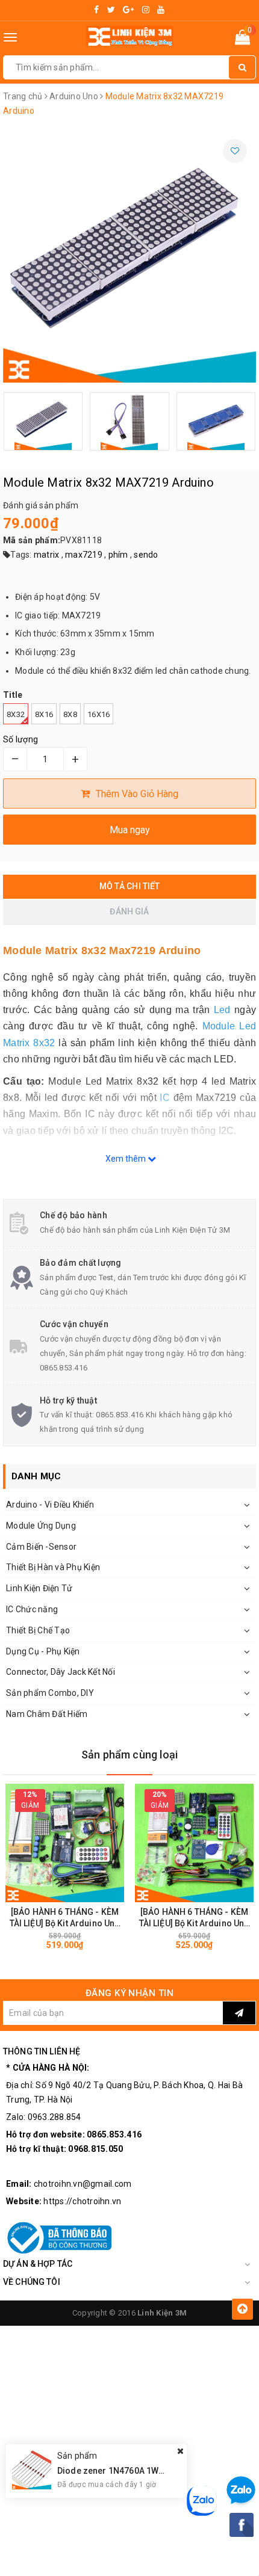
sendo (146, 555)
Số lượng (20, 739)
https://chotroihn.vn (82, 2201)
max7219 (84, 555)
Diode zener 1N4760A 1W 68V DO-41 (130, 2471)
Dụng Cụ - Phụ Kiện (43, 1651)
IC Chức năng (32, 1609)
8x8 (70, 714)
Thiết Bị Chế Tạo (38, 1630)
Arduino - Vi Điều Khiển (50, 1505)
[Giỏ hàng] (242, 40)
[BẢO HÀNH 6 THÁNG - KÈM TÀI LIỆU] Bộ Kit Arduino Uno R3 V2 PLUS (195, 1918)
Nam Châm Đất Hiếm (47, 1714)
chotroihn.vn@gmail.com (83, 2184)
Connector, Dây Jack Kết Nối (61, 1672)
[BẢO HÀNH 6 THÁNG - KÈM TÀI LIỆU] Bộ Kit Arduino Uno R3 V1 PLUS (65, 1918)
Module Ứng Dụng (41, 1526)
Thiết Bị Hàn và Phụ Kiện (53, 1567)
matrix (47, 555)
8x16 (44, 714)
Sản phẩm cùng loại (129, 1755)
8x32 (16, 714)
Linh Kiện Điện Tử (39, 1588)
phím (118, 555)
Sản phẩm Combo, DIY (50, 1693)
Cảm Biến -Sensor (41, 1547)
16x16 (98, 714)
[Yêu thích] (235, 151)
